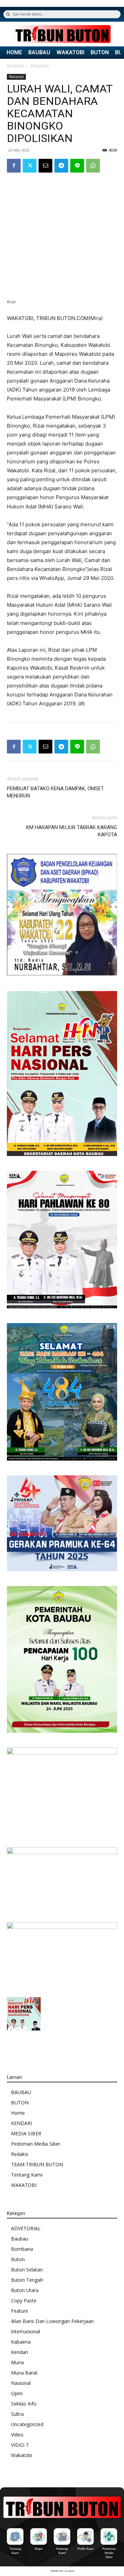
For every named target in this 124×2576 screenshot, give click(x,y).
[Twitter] (30, 166)
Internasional (25, 2331)
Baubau (20, 2239)
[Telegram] (61, 166)
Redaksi (20, 2154)
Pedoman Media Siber (36, 2144)
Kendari (19, 2352)
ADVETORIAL (26, 2228)
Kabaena (21, 2342)
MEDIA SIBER (26, 2133)
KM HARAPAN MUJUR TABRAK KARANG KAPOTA (72, 831)
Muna (17, 2362)
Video (17, 2435)
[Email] (45, 166)
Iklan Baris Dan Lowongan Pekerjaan (52, 2321)
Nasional (21, 2383)
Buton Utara (25, 2290)
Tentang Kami (27, 2175)
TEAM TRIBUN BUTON (37, 2164)
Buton (18, 2259)
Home (18, 2113)
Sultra (17, 2414)
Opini (17, 2393)
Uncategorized (27, 2424)
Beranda (15, 66)
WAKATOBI (70, 53)
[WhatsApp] (93, 166)
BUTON (100, 53)
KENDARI (22, 2123)
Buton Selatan (27, 2270)
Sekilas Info (24, 2404)
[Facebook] (14, 166)
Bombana (22, 2249)
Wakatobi (40, 66)
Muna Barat (24, 2373)
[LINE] (77, 166)
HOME (14, 53)
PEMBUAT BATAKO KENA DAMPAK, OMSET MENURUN (55, 792)
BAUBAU (39, 53)
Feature (20, 2311)
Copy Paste (24, 2300)
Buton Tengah (27, 2280)
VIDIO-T (20, 2445)
